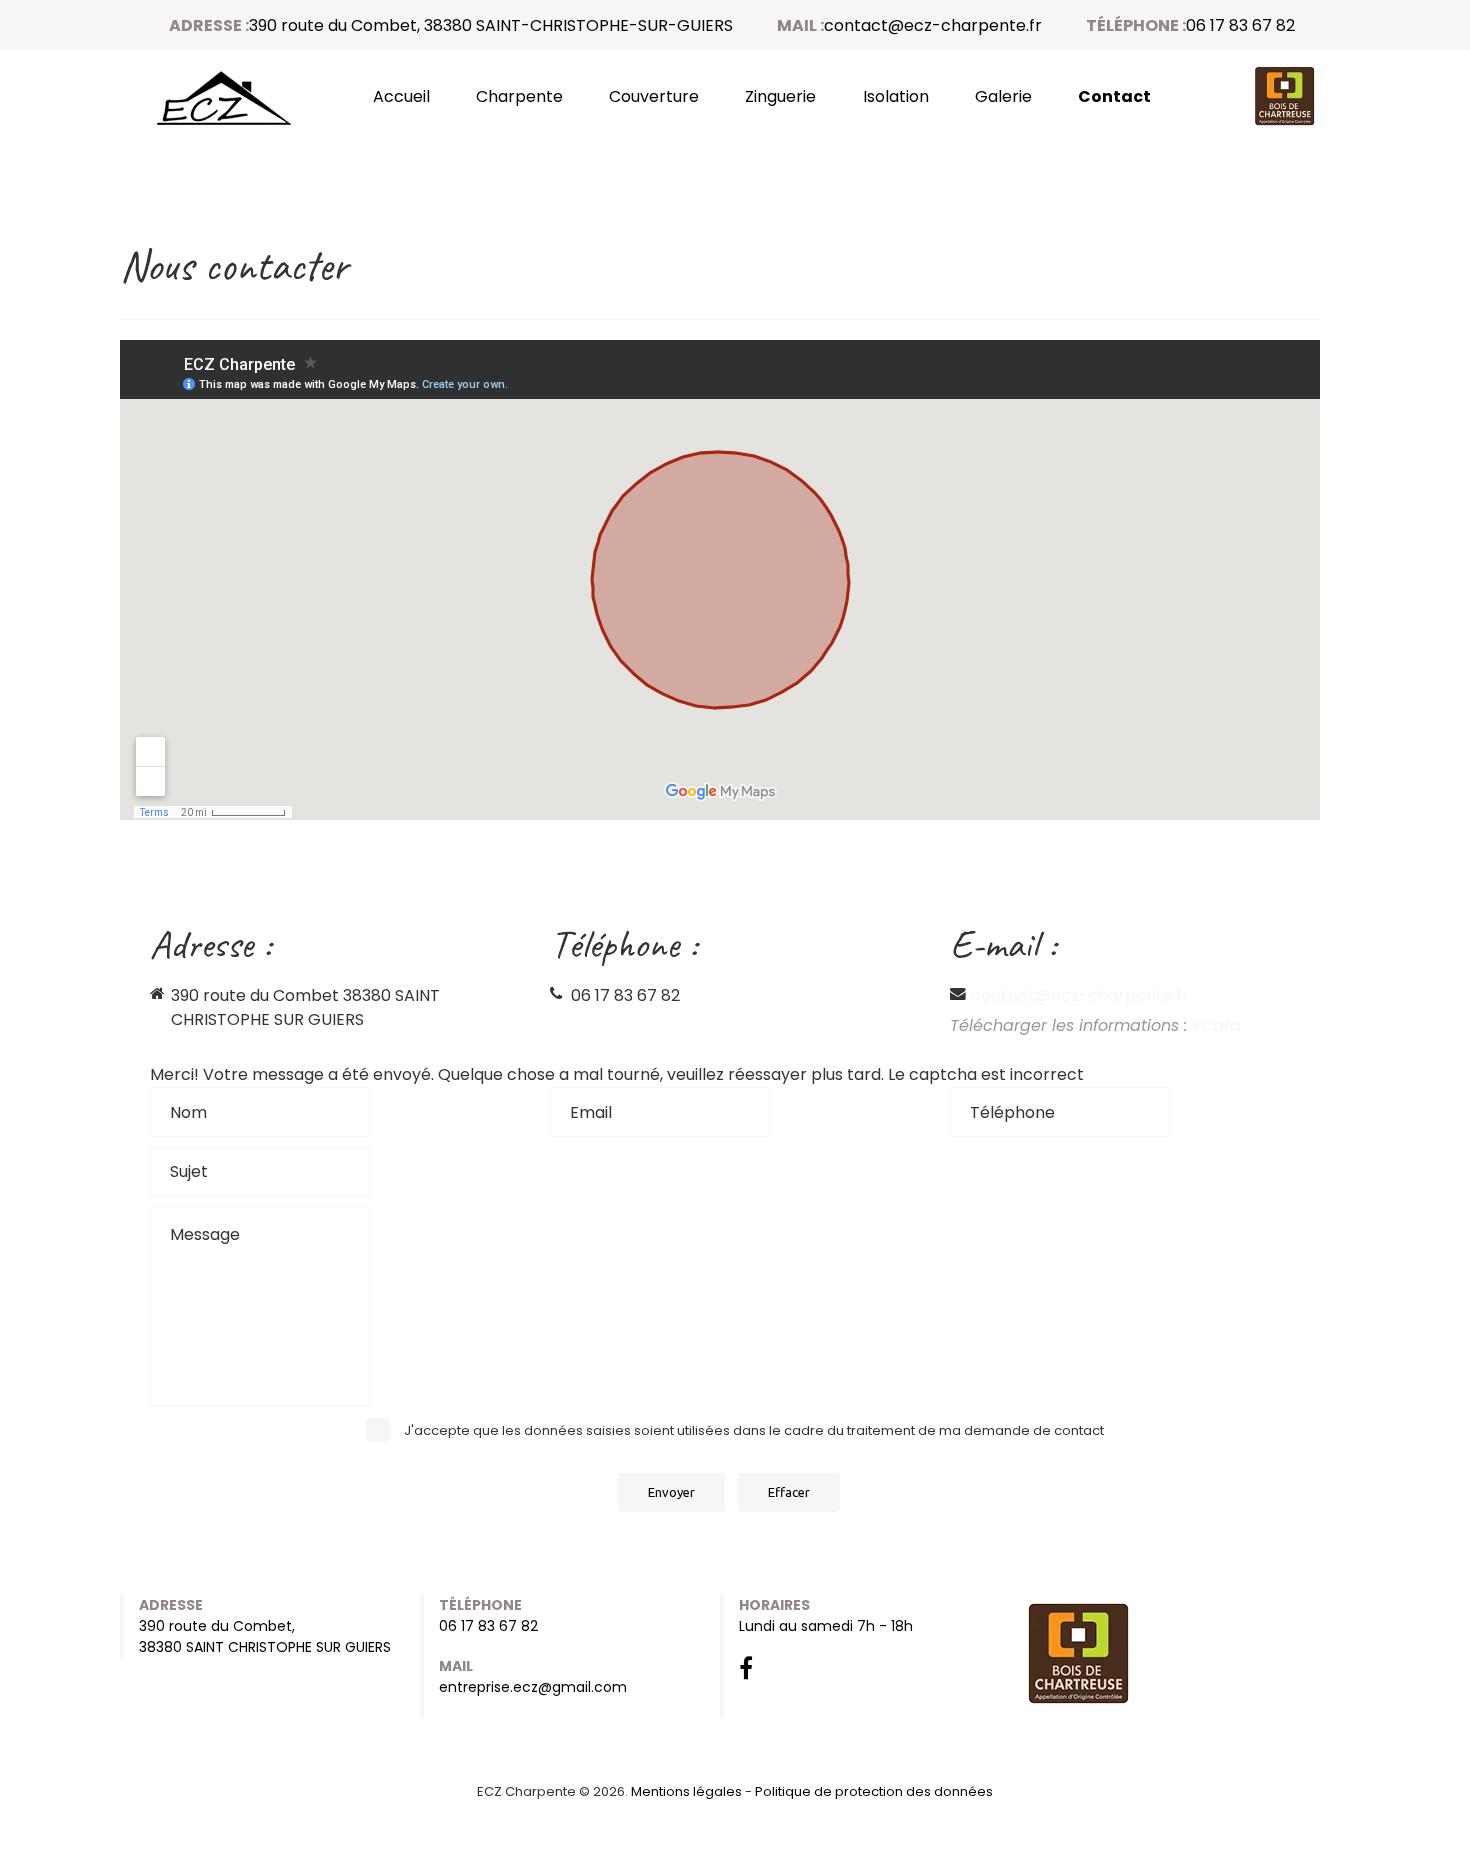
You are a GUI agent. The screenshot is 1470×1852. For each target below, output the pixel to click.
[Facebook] (746, 1672)
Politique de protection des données (874, 1791)
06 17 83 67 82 (1240, 25)
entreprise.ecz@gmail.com (533, 1687)
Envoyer (671, 1492)
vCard (1216, 1025)
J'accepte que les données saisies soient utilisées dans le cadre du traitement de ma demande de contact (754, 1430)
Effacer (789, 1492)
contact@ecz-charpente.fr (933, 25)
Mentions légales (686, 1791)
